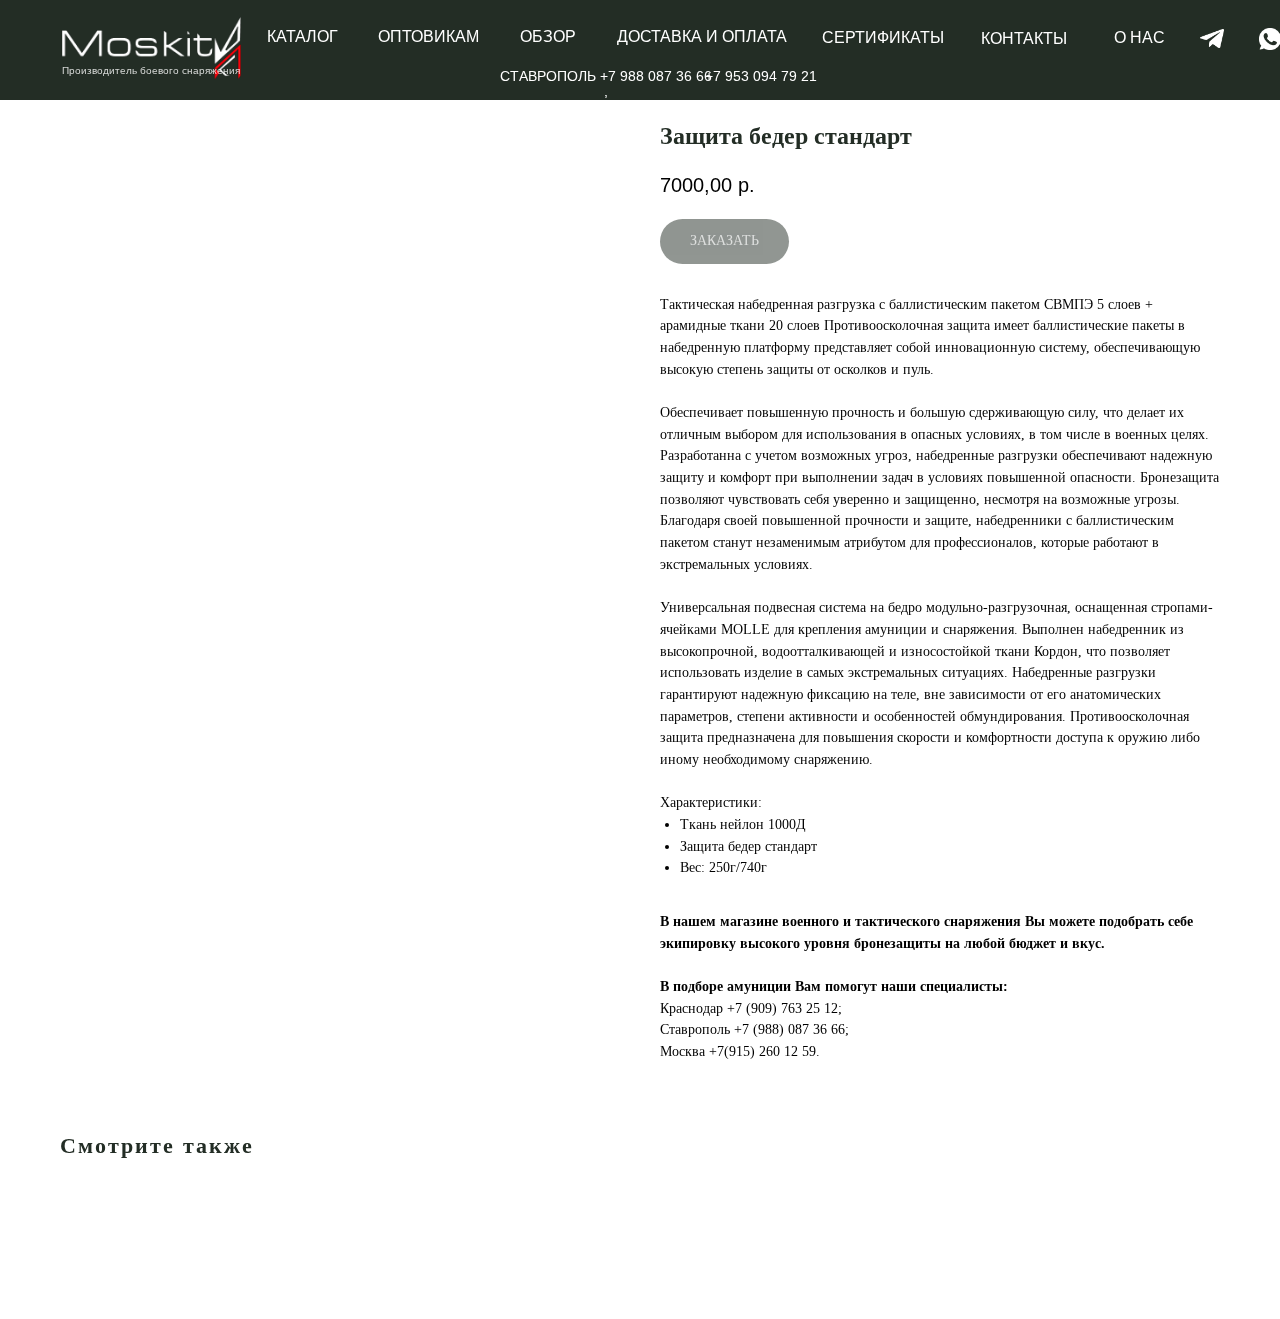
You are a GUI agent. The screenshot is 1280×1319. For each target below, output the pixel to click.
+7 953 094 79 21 (761, 76)
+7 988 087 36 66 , (656, 83)
